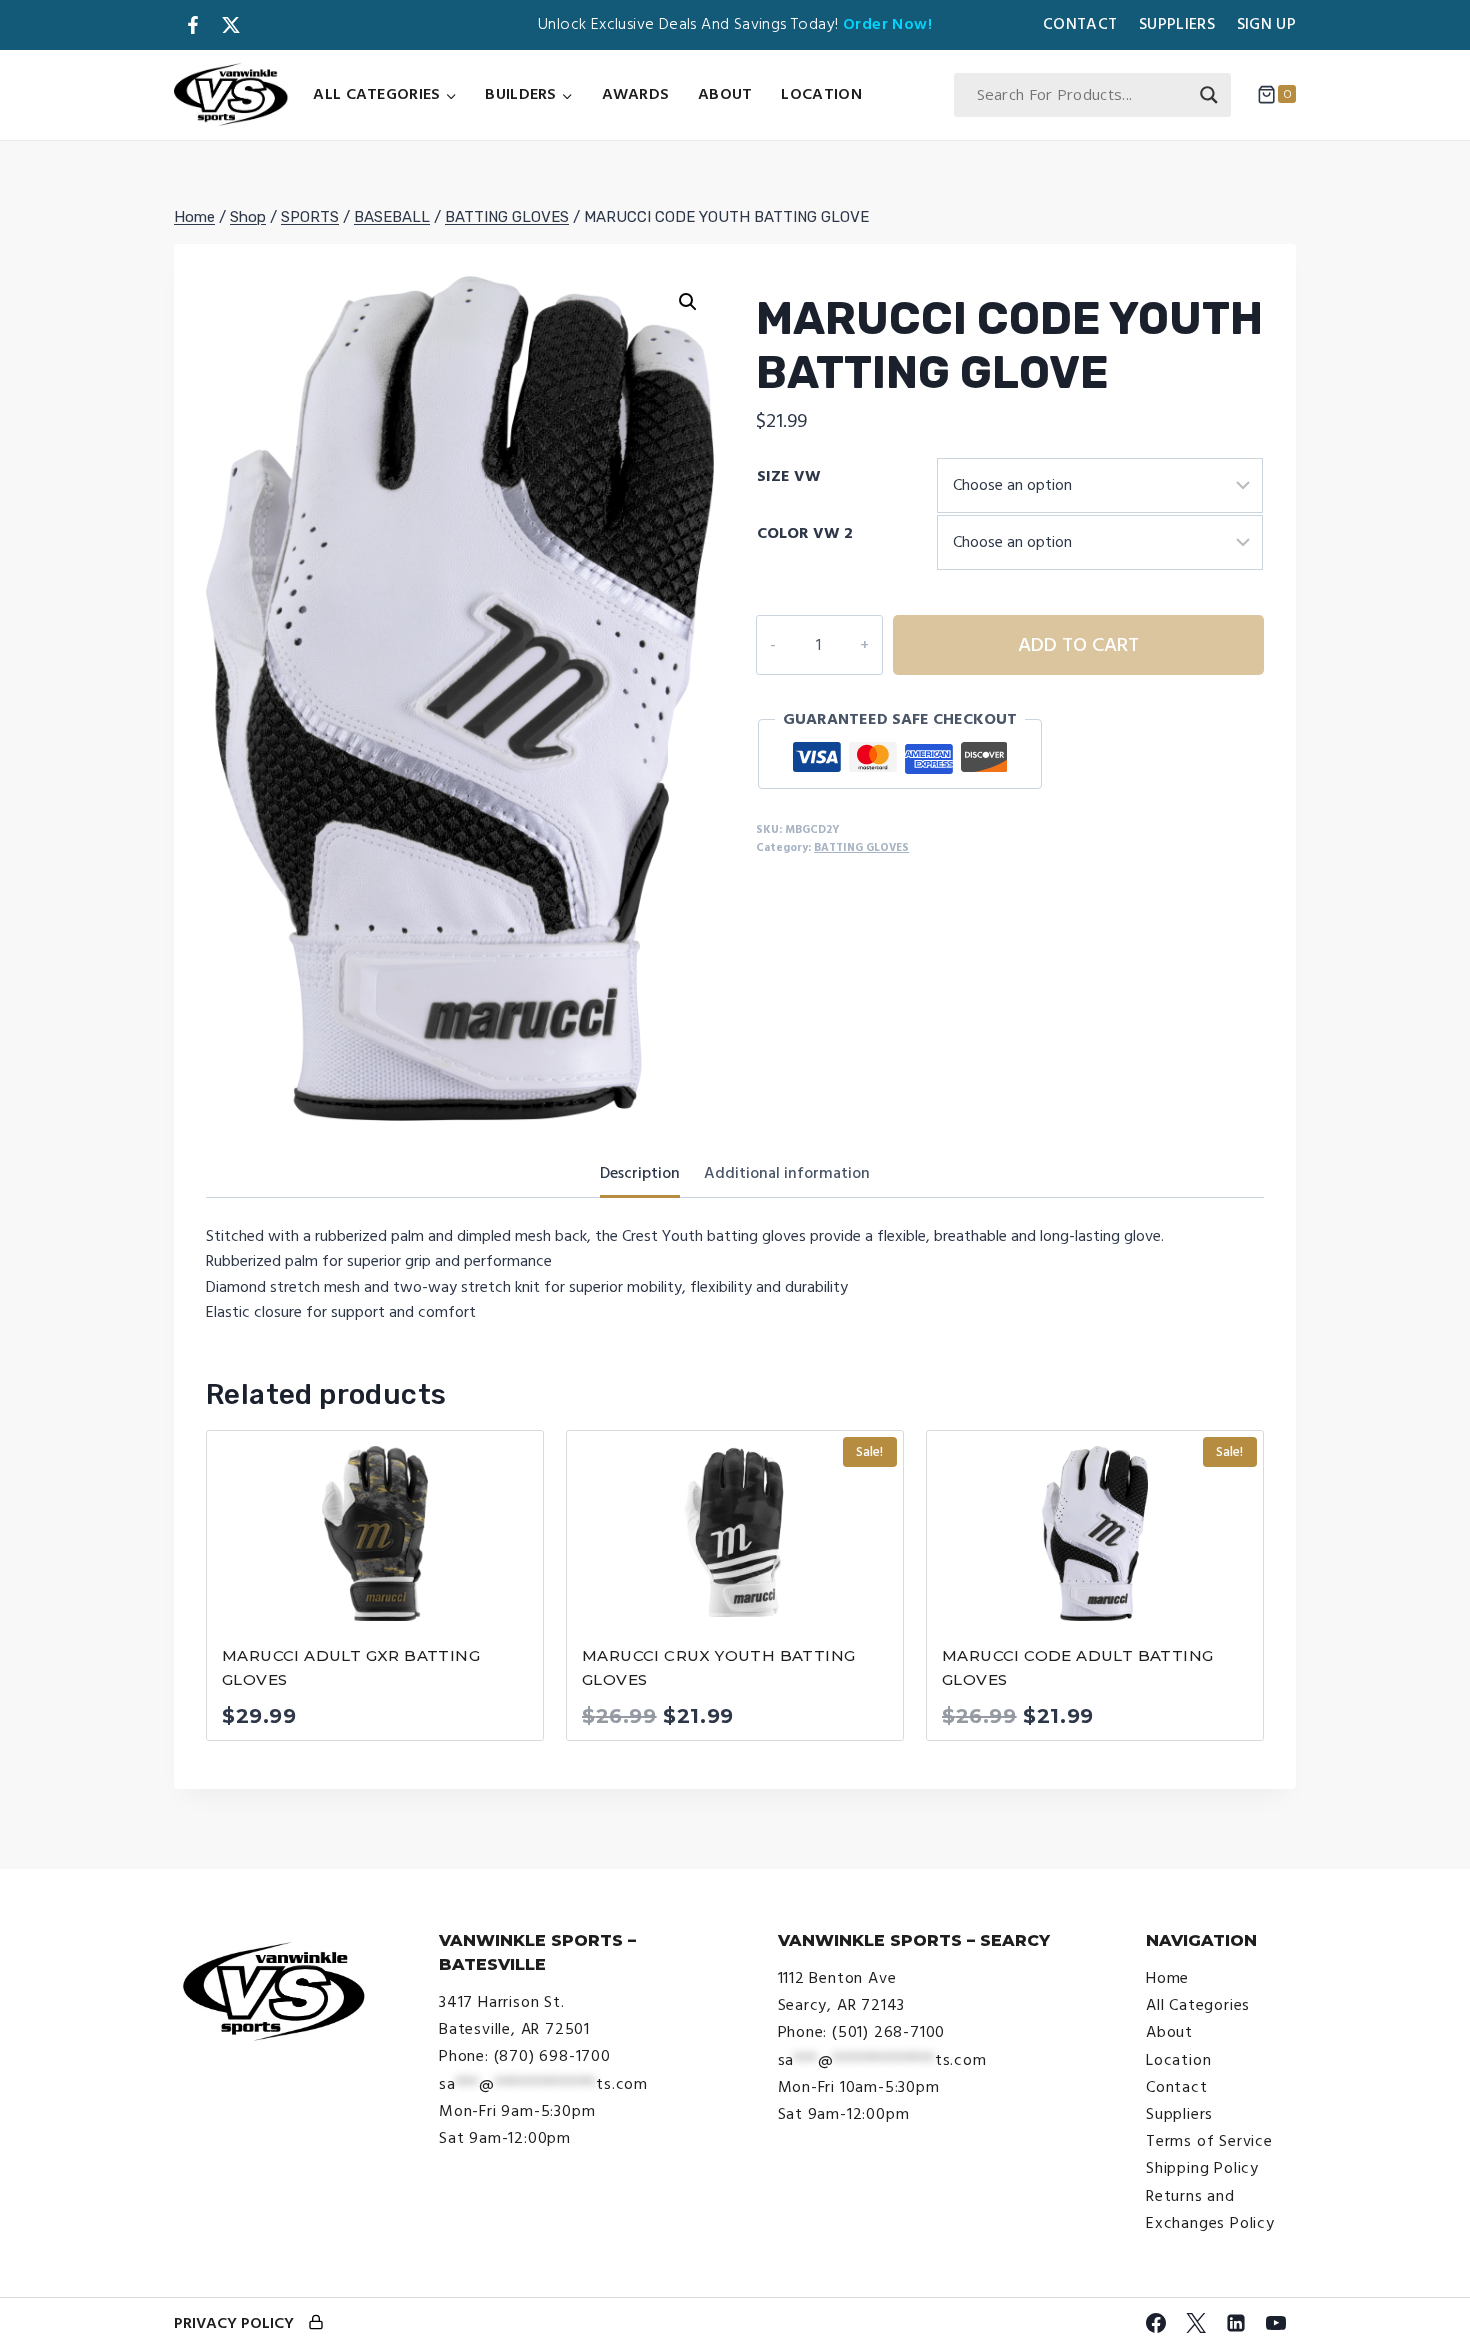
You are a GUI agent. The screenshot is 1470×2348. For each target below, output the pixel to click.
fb (193, 25)
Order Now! (887, 24)
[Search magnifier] (1209, 95)
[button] (688, 302)
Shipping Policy (1202, 2168)
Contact (1080, 24)
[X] (1196, 2323)
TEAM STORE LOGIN (316, 2324)
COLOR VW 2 (805, 533)
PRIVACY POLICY (234, 2323)
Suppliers (1177, 24)
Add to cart (1078, 645)
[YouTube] (1276, 2323)
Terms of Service (1209, 2141)
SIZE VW (789, 476)
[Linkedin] (1236, 2323)
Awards (636, 94)
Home (1167, 1978)
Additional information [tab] (787, 1173)
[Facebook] (1156, 2323)
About (725, 94)
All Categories (1198, 2005)
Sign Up (1266, 24)
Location (821, 94)
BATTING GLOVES (861, 847)
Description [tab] (640, 1173)
